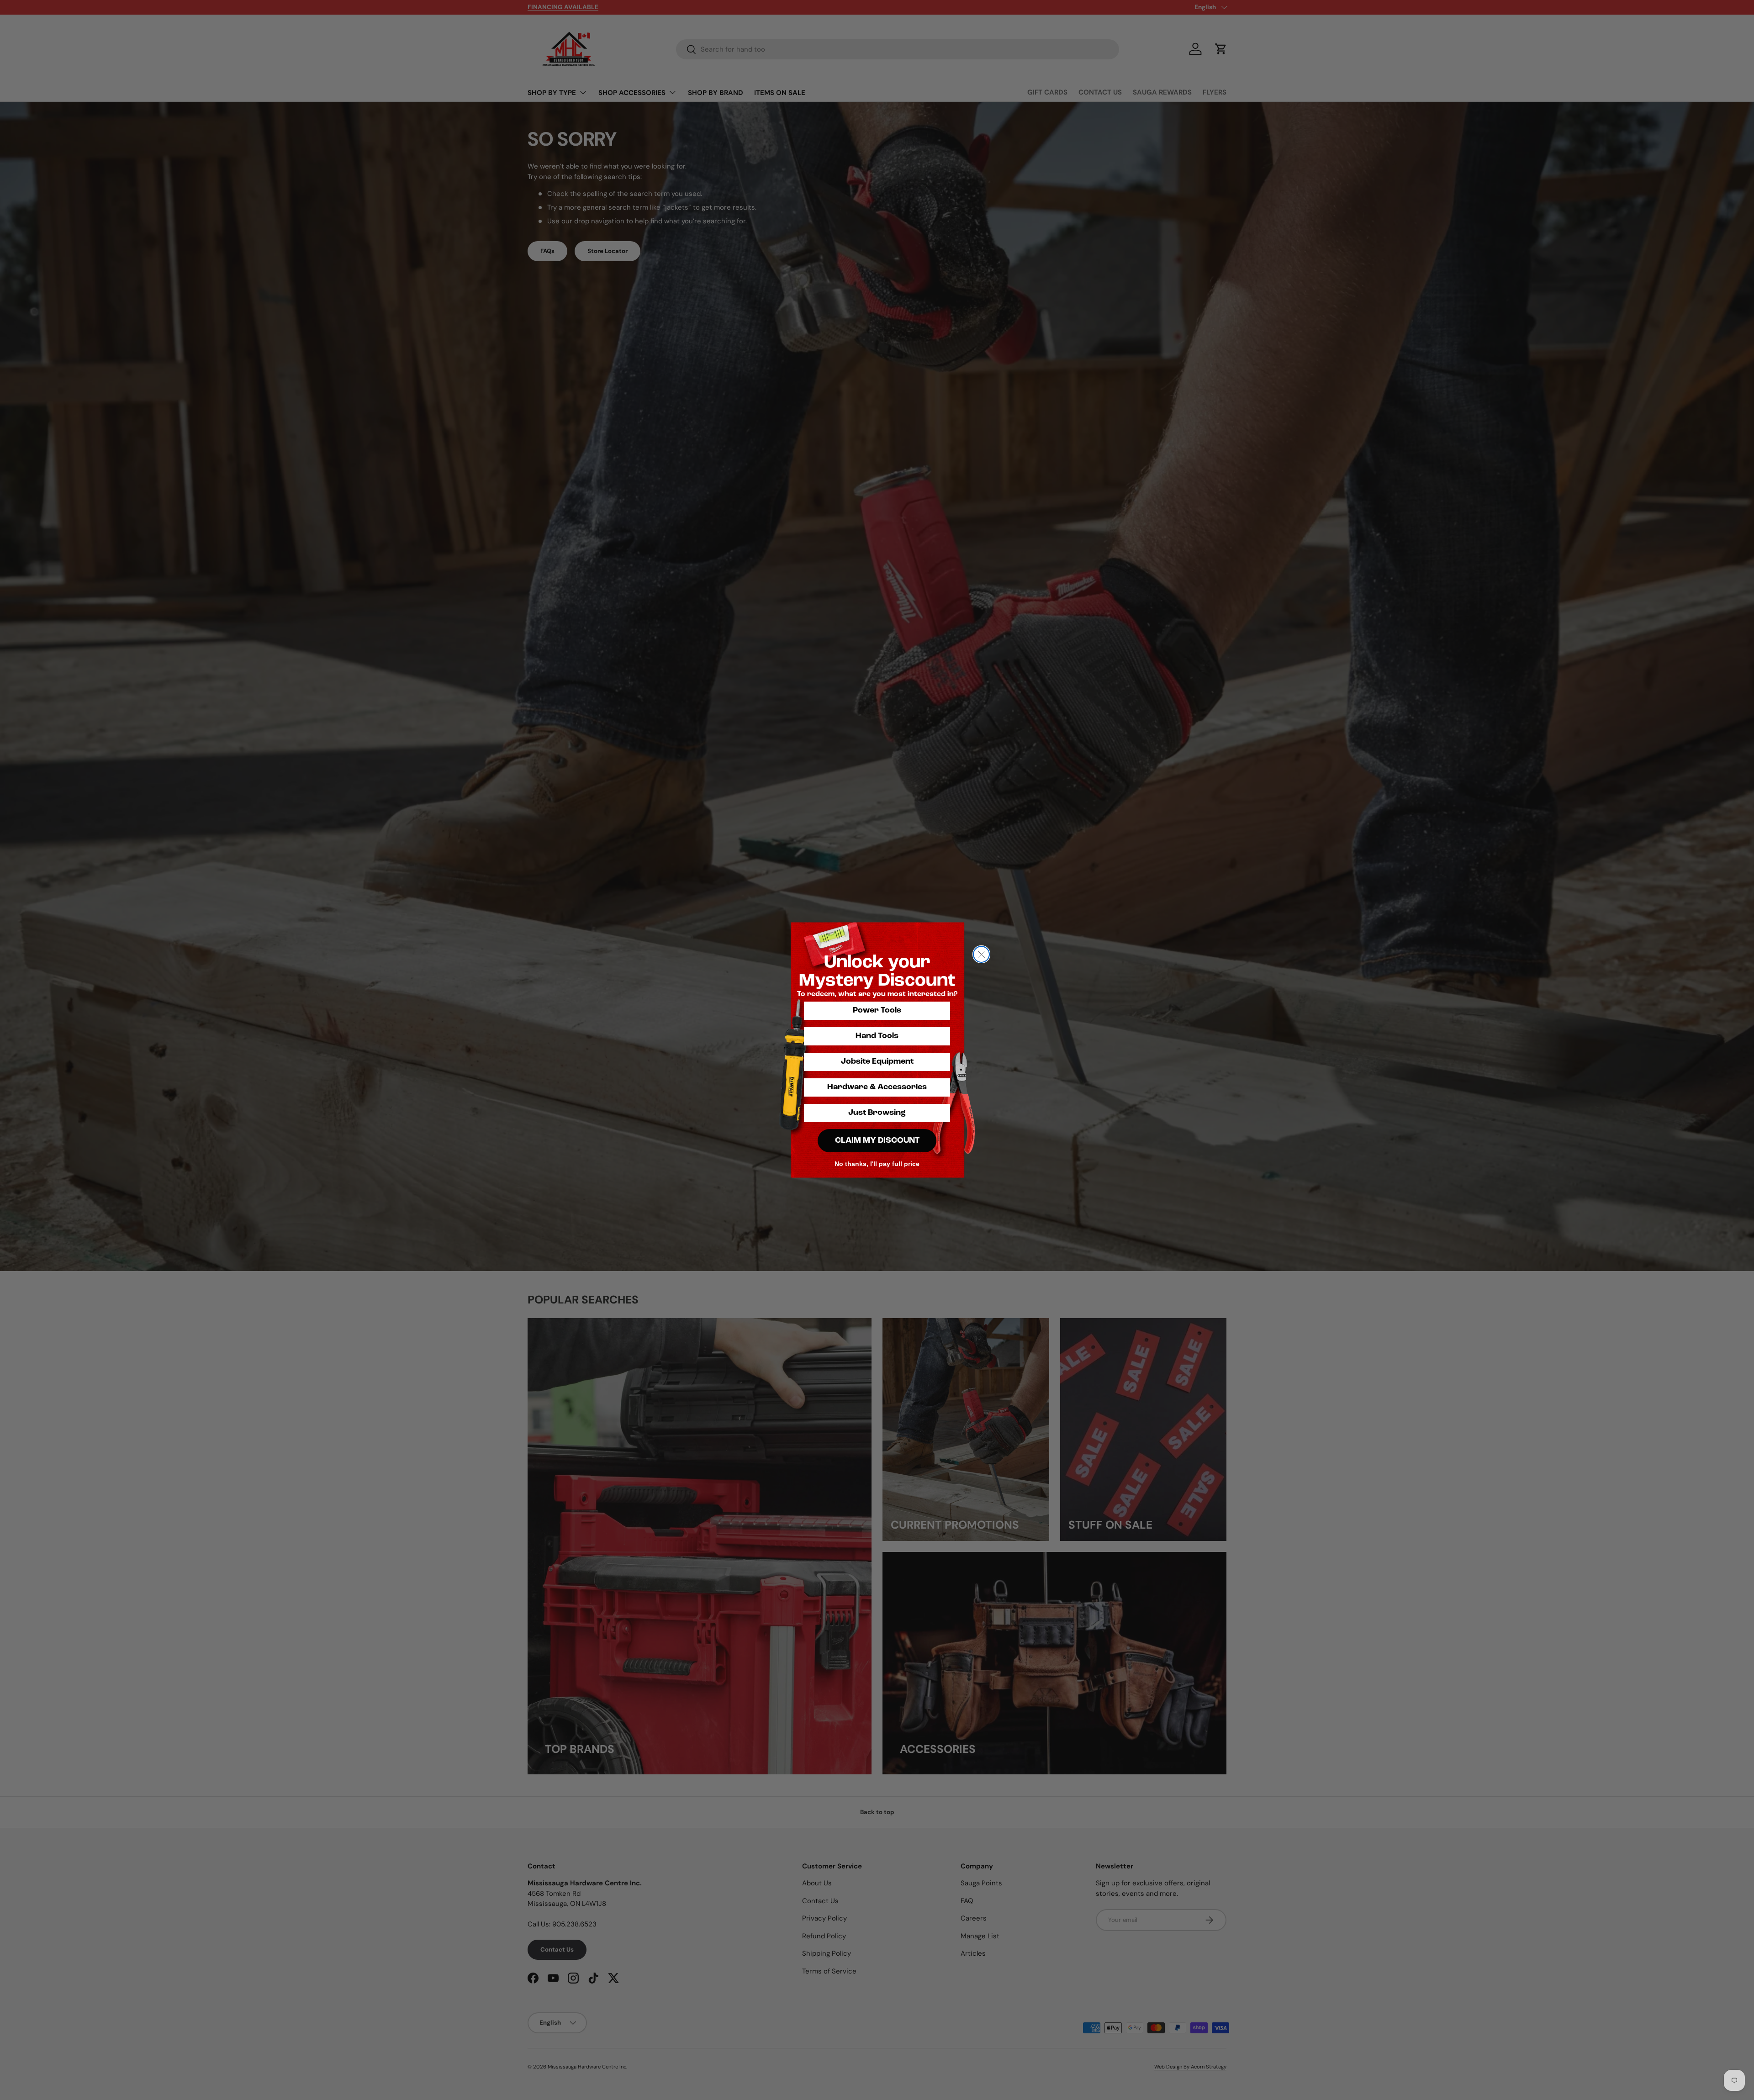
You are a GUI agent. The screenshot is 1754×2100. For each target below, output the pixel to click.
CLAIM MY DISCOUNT (877, 1141)
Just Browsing (877, 1113)
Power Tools (877, 1011)
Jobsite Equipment (877, 1062)
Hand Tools (877, 1036)
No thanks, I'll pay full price (877, 1164)
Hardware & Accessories (877, 1087)
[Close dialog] (981, 954)
